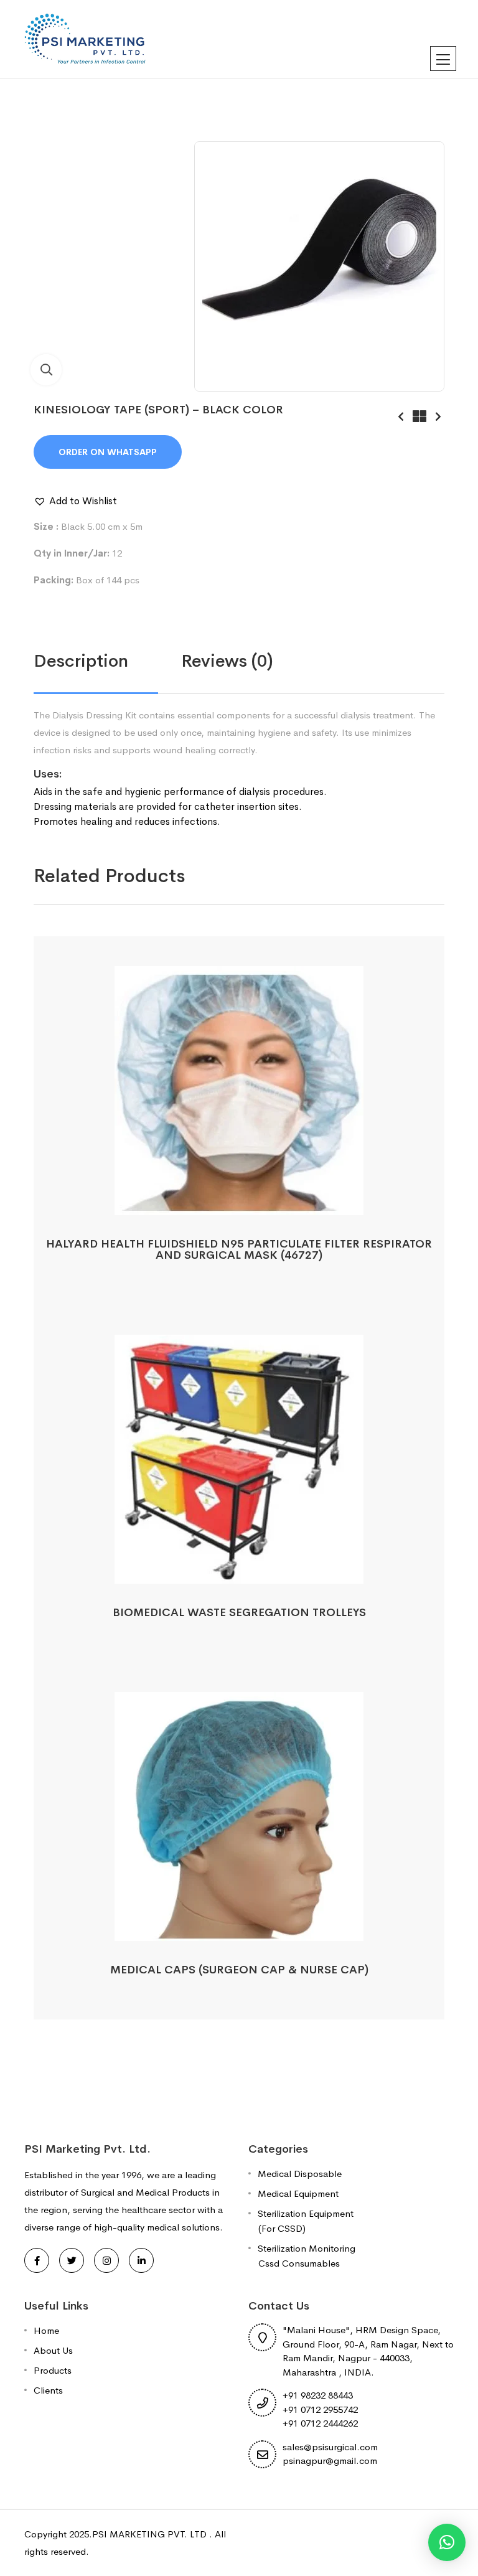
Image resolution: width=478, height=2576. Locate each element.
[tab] (107, 661)
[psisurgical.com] (86, 38)
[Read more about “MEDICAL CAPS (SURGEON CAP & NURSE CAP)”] (239, 1927)
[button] (75, 501)
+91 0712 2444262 (320, 2423)
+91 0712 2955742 (320, 2409)
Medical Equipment (298, 2193)
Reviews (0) (227, 661)
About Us (53, 2350)
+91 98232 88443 (318, 2395)
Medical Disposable (300, 2174)
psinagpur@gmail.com (330, 2461)
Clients (48, 2390)
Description (81, 661)
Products (53, 2370)
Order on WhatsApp (108, 452)
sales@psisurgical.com (330, 2447)
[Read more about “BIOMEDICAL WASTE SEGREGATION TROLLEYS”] (239, 1570)
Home (46, 2330)
